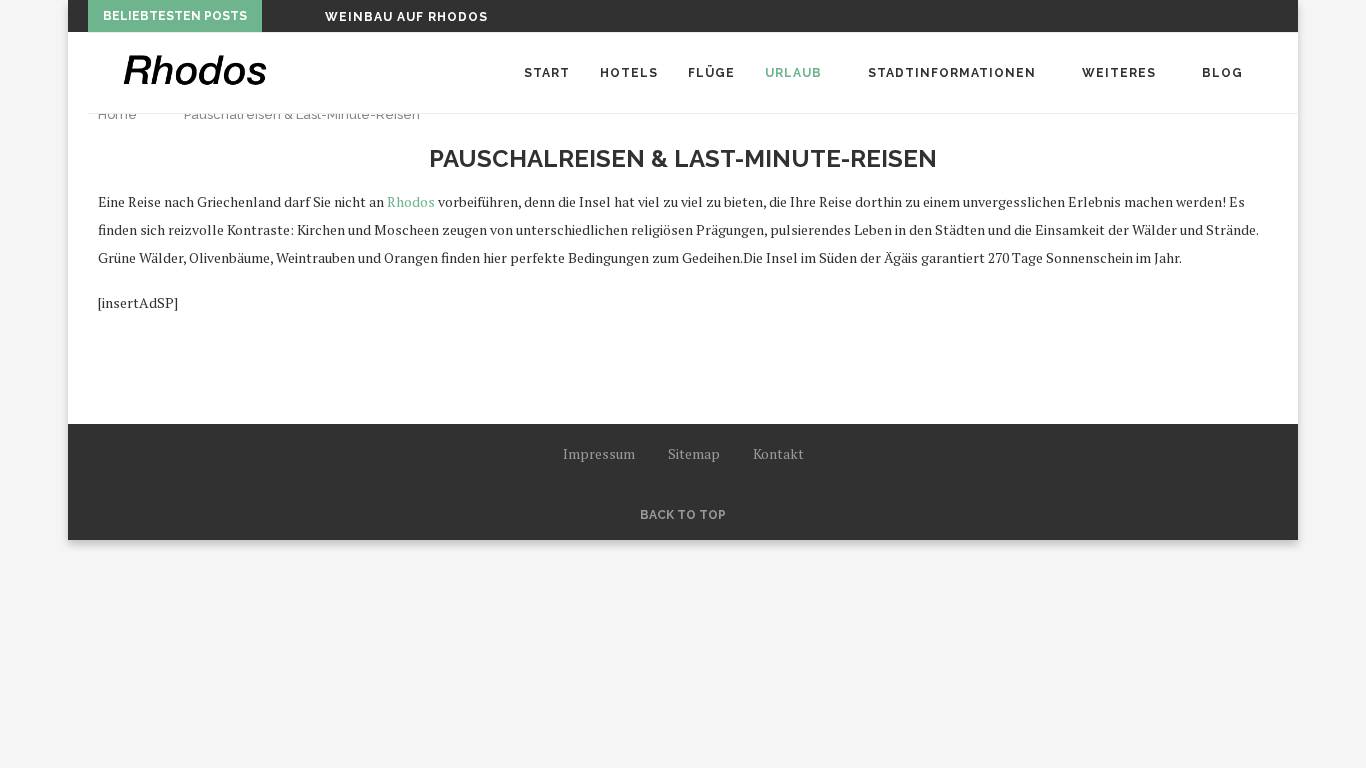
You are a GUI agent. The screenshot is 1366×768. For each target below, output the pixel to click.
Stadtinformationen (952, 73)
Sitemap (694, 453)
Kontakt (778, 453)
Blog (1222, 73)
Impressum (599, 453)
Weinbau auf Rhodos (406, 17)
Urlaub (793, 73)
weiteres (1119, 73)
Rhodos (411, 201)
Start (547, 73)
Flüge (711, 73)
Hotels (629, 73)
